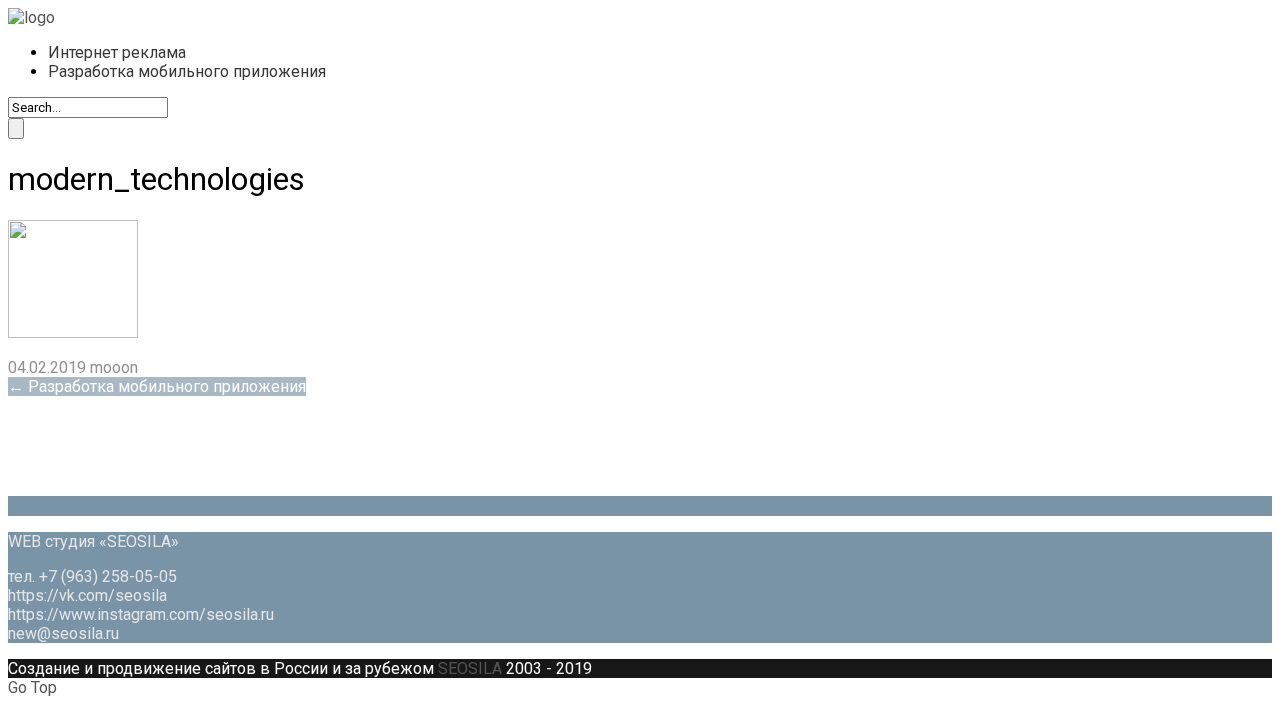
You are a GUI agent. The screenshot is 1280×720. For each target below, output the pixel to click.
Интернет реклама (117, 52)
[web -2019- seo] (31, 17)
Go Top (32, 687)
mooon (114, 367)
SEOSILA (470, 668)
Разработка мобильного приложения (187, 71)
